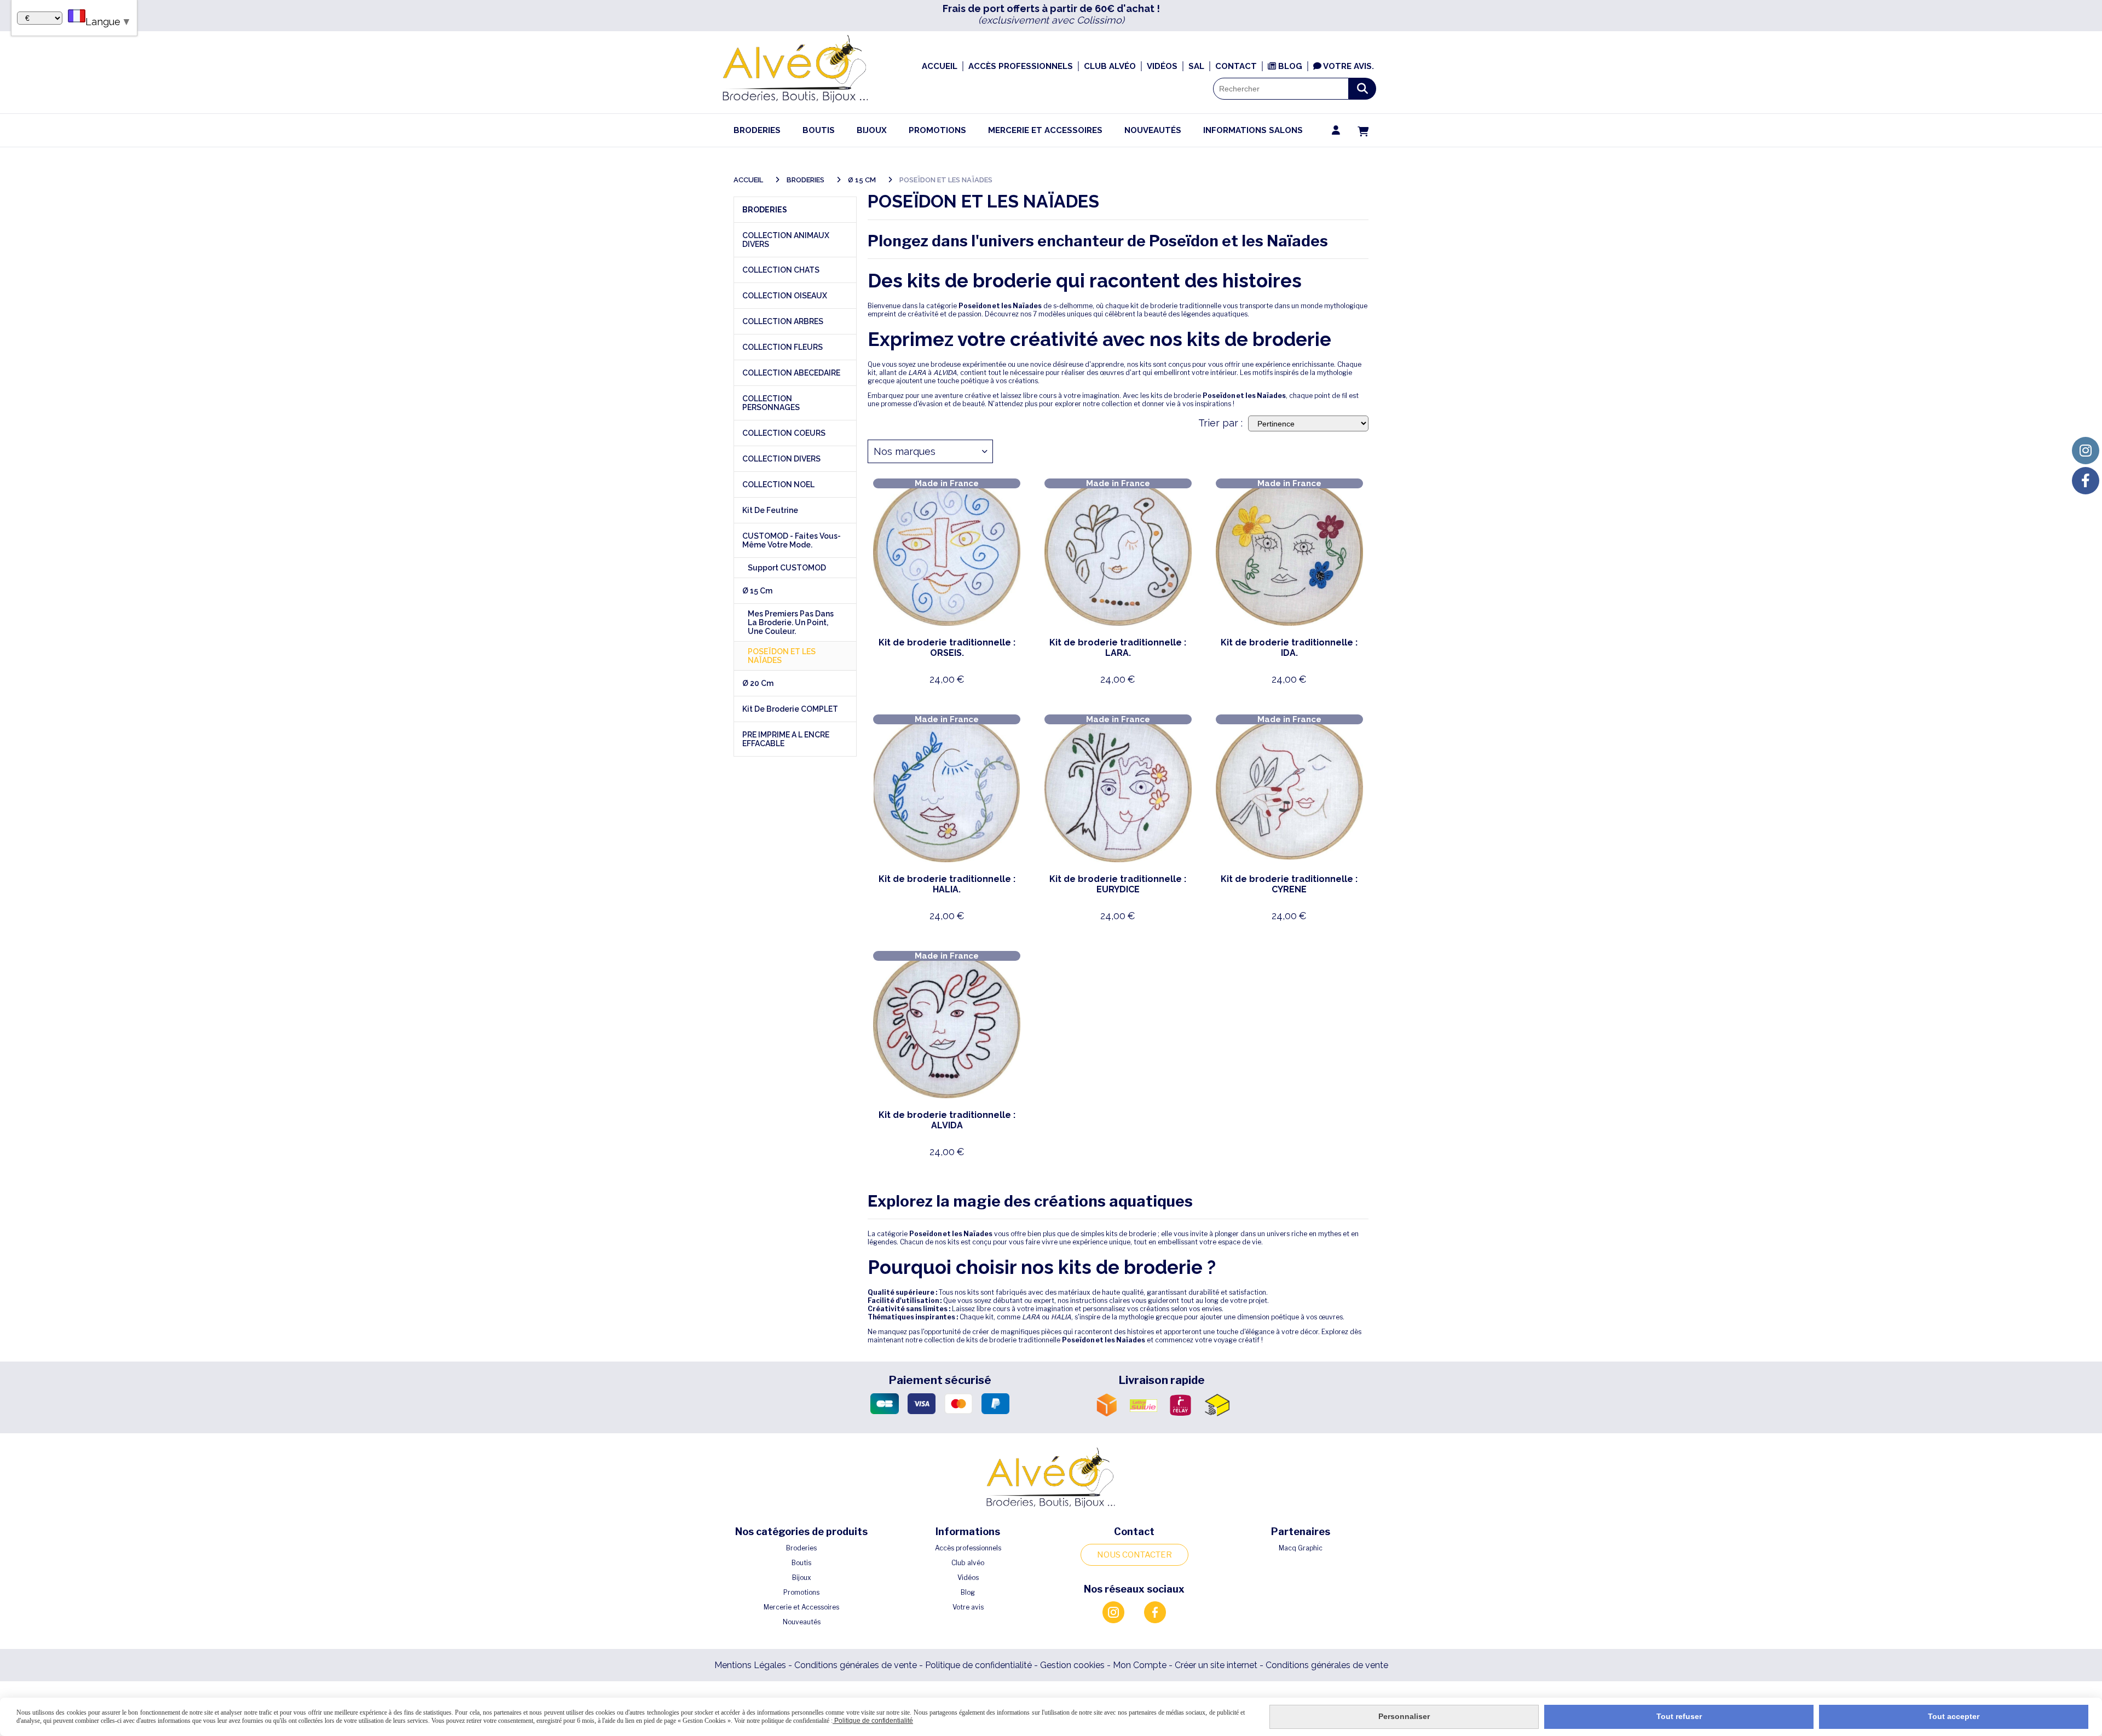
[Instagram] (2086, 451)
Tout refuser (1679, 1716)
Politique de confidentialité (978, 1665)
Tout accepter (1954, 1716)
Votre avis (968, 1607)
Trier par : (1220, 423)
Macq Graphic (1301, 1548)
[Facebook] (2086, 481)
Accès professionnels (968, 1548)
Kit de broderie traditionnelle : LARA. (1118, 648)
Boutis (801, 1563)
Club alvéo (968, 1563)
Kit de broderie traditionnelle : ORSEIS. (947, 648)
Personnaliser (1404, 1716)
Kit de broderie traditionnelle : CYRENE (1289, 884)
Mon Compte (1140, 1665)
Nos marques (905, 451)
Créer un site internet (1216, 1665)
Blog (968, 1592)
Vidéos (968, 1578)
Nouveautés (802, 1622)
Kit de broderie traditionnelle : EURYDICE (1118, 884)
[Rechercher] (1362, 89)
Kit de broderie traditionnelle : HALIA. (947, 884)
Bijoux (802, 1578)
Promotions (801, 1592)
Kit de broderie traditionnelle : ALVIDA (947, 1120)
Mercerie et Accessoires (801, 1607)
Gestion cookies (1073, 1665)
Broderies (801, 1548)
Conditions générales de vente (856, 1665)
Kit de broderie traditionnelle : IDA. (1289, 648)
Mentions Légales (750, 1665)
